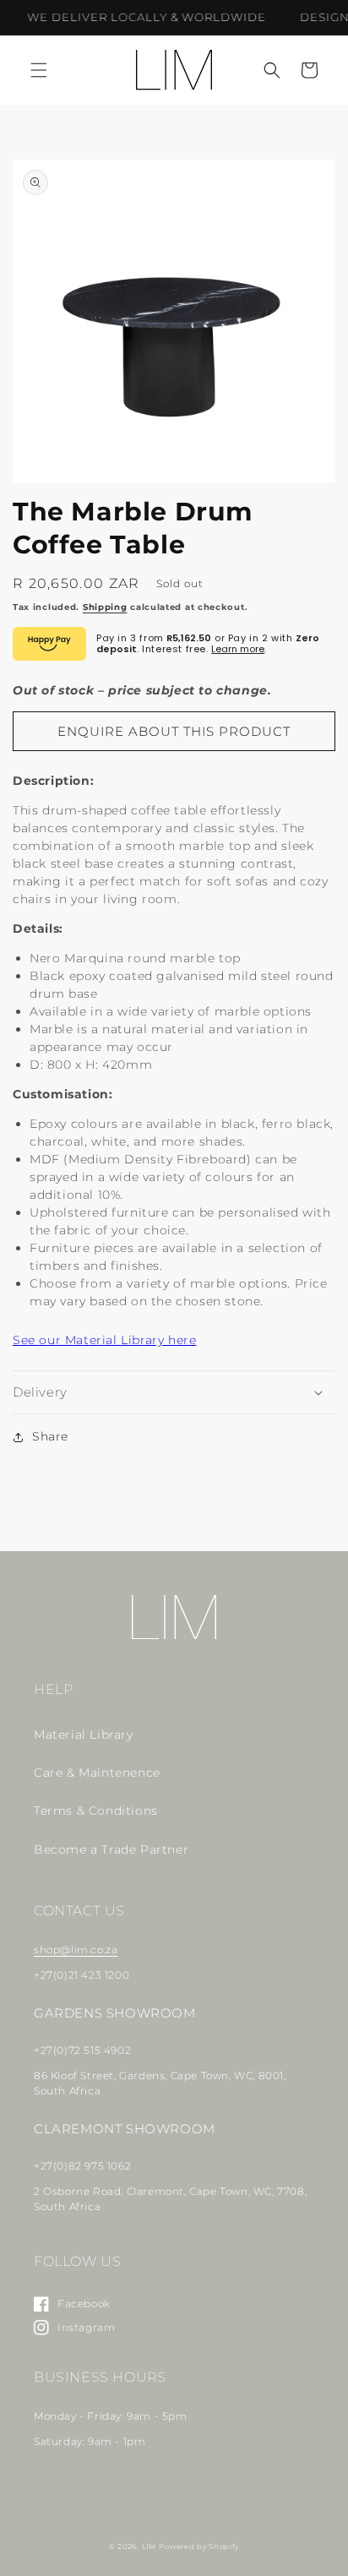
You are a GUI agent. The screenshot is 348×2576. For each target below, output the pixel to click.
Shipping (105, 607)
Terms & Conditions (96, 1811)
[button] (39, 70)
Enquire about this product (174, 731)
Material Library (84, 1735)
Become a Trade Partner (111, 1849)
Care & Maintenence (97, 1773)
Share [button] (50, 1436)
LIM (149, 2546)
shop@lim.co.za (76, 1950)
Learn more (238, 649)
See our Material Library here (104, 1340)
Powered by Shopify (199, 2546)
